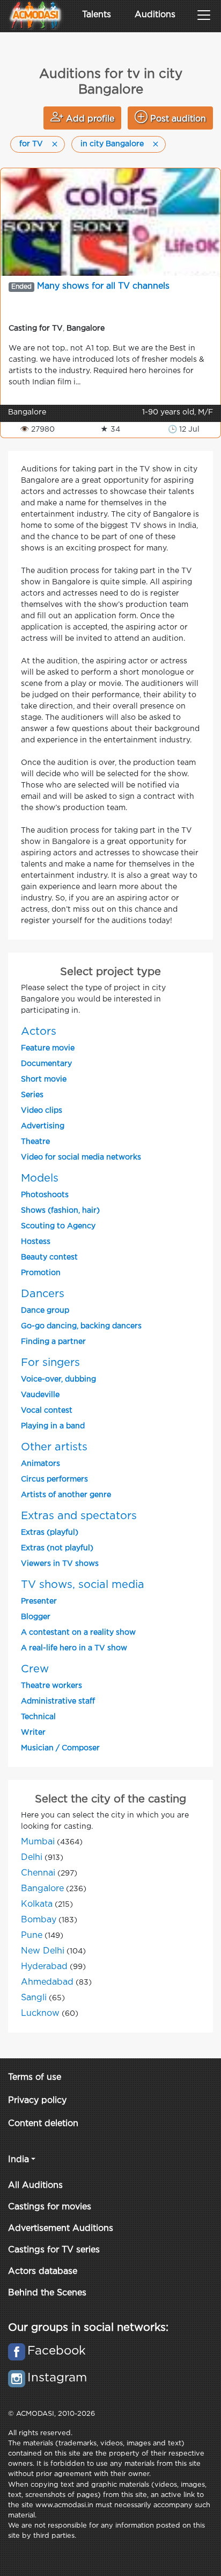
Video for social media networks (81, 1157)
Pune (32, 1935)
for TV (31, 144)
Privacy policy (37, 2101)
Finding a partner (53, 1342)
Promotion (41, 1273)
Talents (97, 15)
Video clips (42, 1111)
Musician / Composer (60, 1748)
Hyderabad (44, 1967)
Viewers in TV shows (60, 1564)
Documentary (46, 1064)
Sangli (34, 1998)
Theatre (35, 1142)
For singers (50, 1363)
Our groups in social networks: (88, 2328)
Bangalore (42, 1889)
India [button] (19, 2160)
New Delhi (43, 1951)
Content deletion (43, 2124)
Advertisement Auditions (61, 2228)
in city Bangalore (112, 144)
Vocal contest (47, 1411)
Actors (39, 1032)
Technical (38, 1717)
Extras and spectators (79, 1516)
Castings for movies (50, 2207)
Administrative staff (58, 1701)
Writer (33, 1733)
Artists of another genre (66, 1495)
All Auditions (35, 2185)
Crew (35, 1669)
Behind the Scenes (47, 2293)
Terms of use (35, 2077)
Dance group (45, 1311)
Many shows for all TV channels (103, 286)
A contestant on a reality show (78, 1633)
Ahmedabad (47, 1982)
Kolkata (37, 1904)
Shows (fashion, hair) (60, 1211)
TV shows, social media (83, 1585)
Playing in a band (53, 1426)
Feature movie (48, 1048)
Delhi (32, 1858)
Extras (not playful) (57, 1548)
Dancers (43, 1294)
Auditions (155, 15)
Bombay (39, 1920)
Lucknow (40, 2013)
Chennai (38, 1873)
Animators (40, 1464)
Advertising (43, 1126)
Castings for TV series (54, 2250)
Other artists (54, 1447)
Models (40, 1178)
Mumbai (38, 1842)
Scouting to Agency (58, 1226)
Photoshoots (45, 1195)
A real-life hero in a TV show (74, 1648)
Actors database (43, 2271)
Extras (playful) (50, 1533)
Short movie (44, 1079)
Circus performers (54, 1479)
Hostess (36, 1242)
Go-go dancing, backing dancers (81, 1326)
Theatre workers (51, 1686)
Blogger (36, 1617)
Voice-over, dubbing (58, 1379)
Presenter (39, 1601)
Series (32, 1095)
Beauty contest (49, 1257)
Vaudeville (40, 1395)
